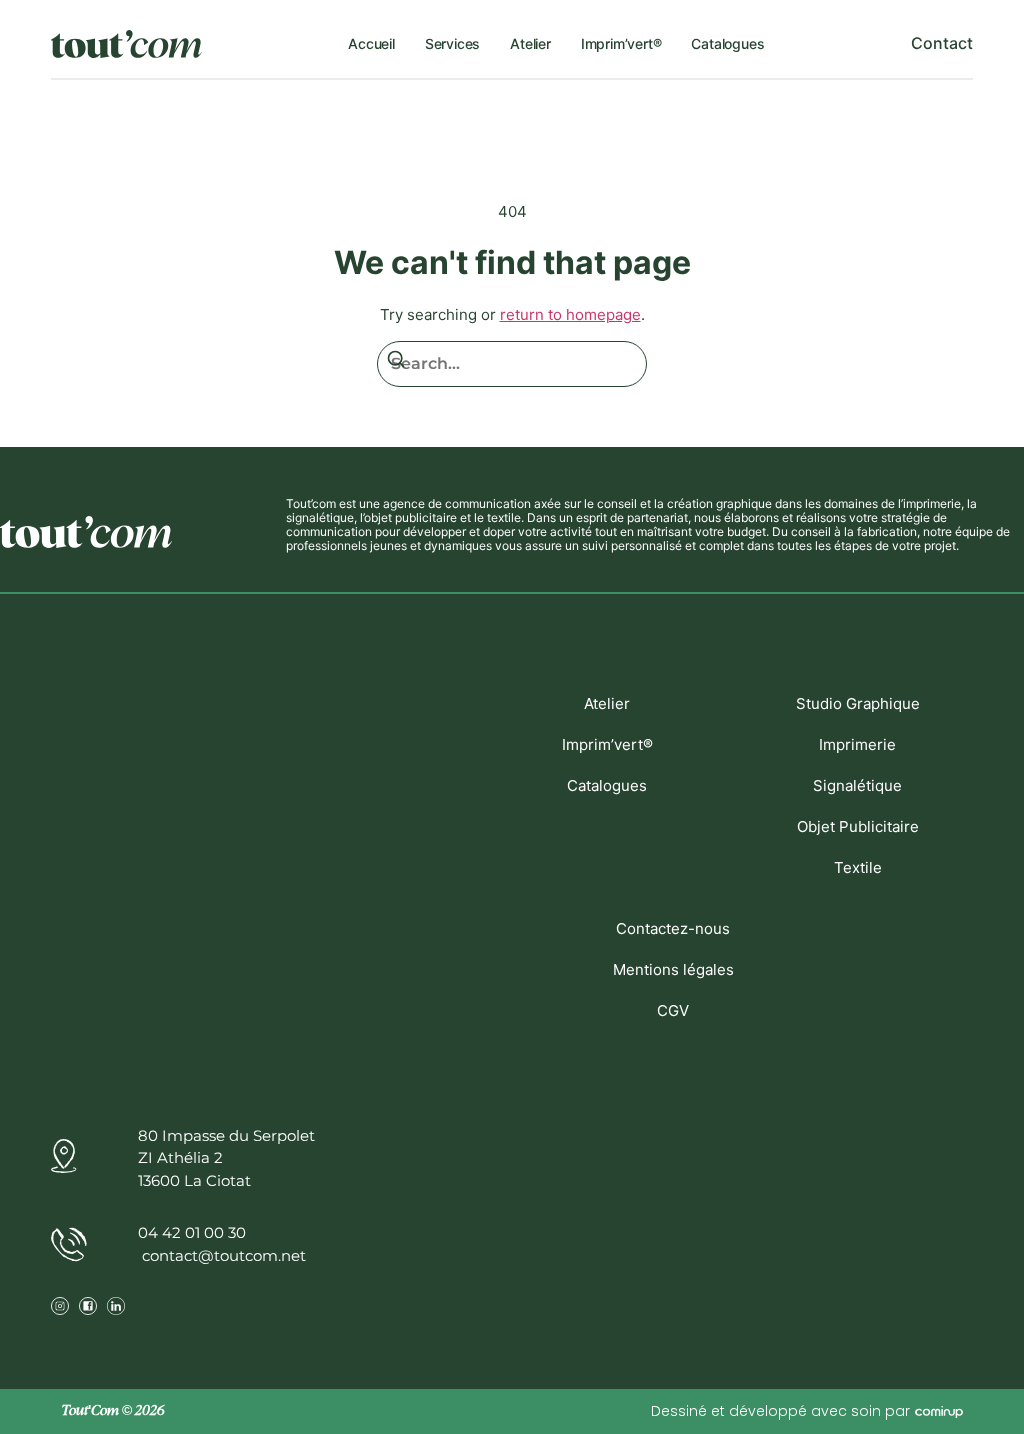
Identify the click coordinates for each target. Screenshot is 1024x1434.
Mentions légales (673, 969)
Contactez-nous (673, 928)
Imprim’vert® (621, 43)
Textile (858, 867)
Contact (942, 43)
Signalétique (857, 785)
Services (452, 43)
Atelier (530, 43)
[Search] (396, 362)
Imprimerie (857, 744)
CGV (673, 1010)
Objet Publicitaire (858, 826)
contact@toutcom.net (222, 1255)
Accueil (371, 43)
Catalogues (727, 43)
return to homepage (570, 314)
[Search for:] (512, 364)
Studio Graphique (858, 703)
